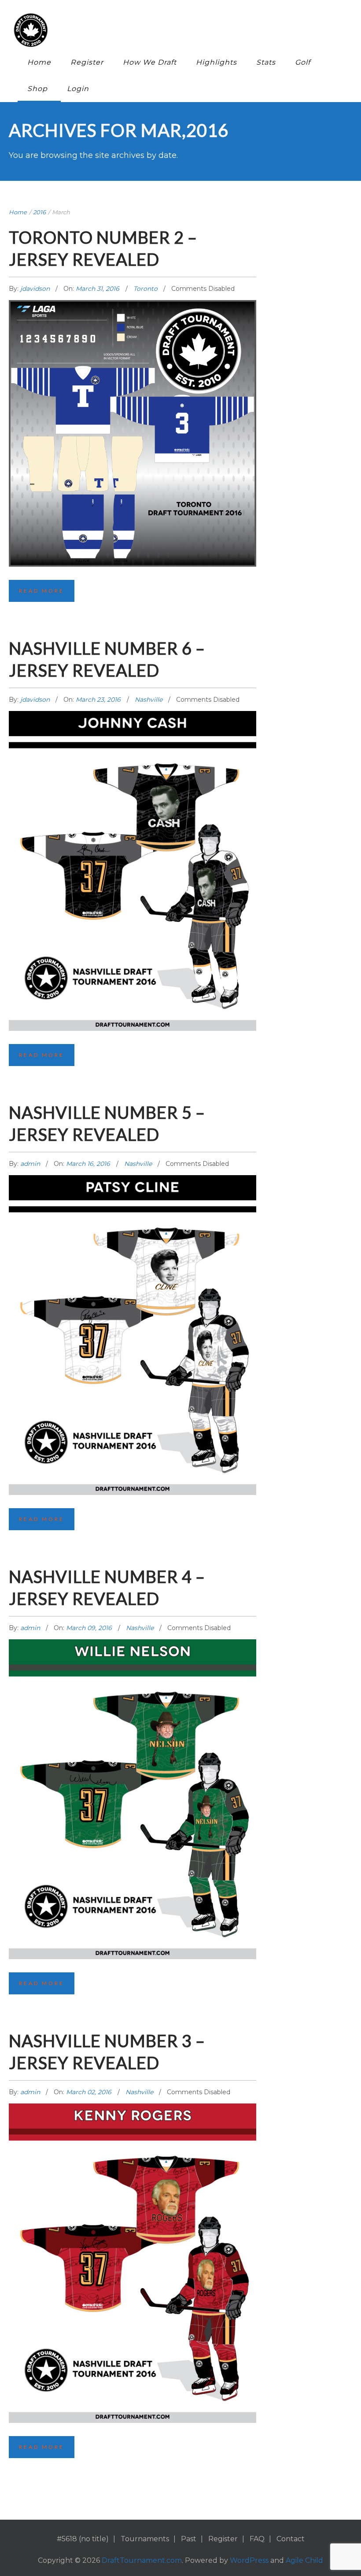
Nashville (149, 700)
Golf (303, 62)
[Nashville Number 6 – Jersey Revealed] (133, 817)
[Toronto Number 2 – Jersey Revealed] (133, 390)
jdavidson (36, 289)
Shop (37, 89)
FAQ (257, 2539)
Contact (291, 2539)
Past (189, 2539)
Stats (266, 62)
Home (39, 62)
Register (87, 62)
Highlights (216, 62)
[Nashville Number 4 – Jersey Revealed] (133, 1745)
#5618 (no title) (83, 2539)
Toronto (146, 289)
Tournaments (145, 2539)
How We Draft (150, 62)
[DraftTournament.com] (174, 30)
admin (31, 1164)
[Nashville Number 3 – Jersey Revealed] (133, 2210)
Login (78, 89)
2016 (39, 212)
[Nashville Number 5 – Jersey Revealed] (133, 1281)
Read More (42, 591)
